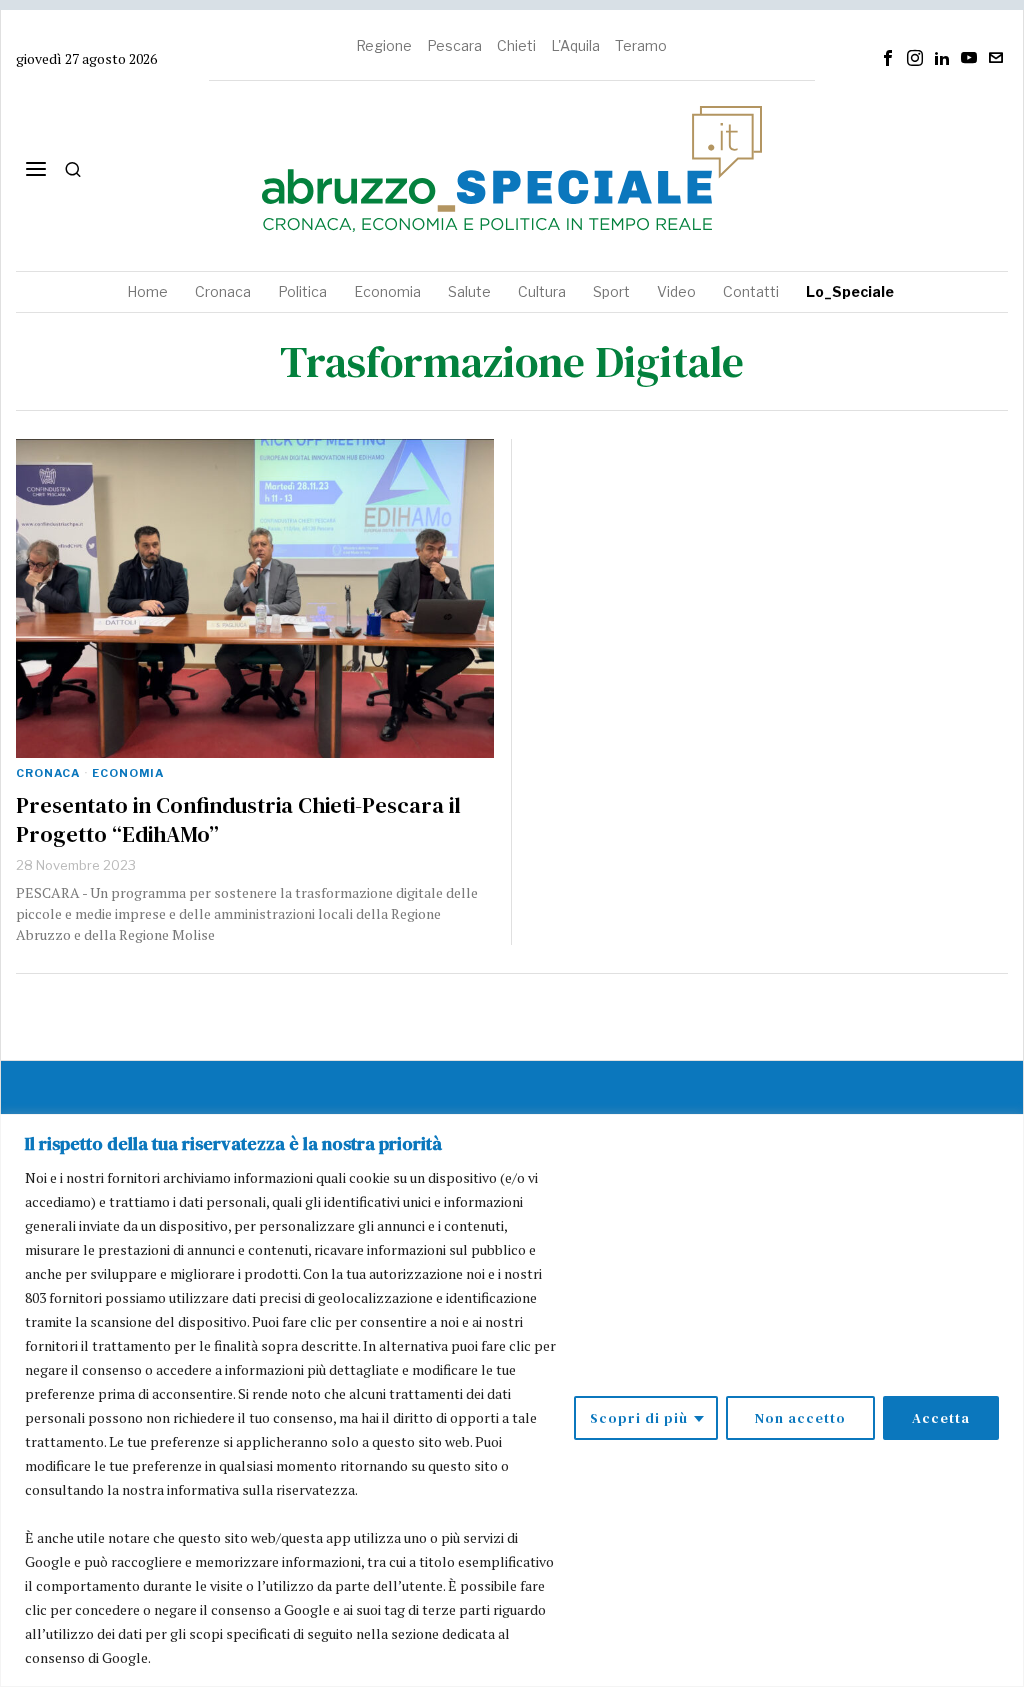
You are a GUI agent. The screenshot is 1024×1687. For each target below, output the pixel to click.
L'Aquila (575, 45)
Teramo (641, 45)
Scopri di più (639, 1418)
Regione (384, 45)
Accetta (941, 1418)
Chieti (516, 45)
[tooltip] (888, 58)
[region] (512, 1400)
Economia (128, 773)
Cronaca (48, 773)
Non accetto (800, 1418)
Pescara (454, 45)
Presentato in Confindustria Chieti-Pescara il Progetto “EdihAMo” (238, 819)
